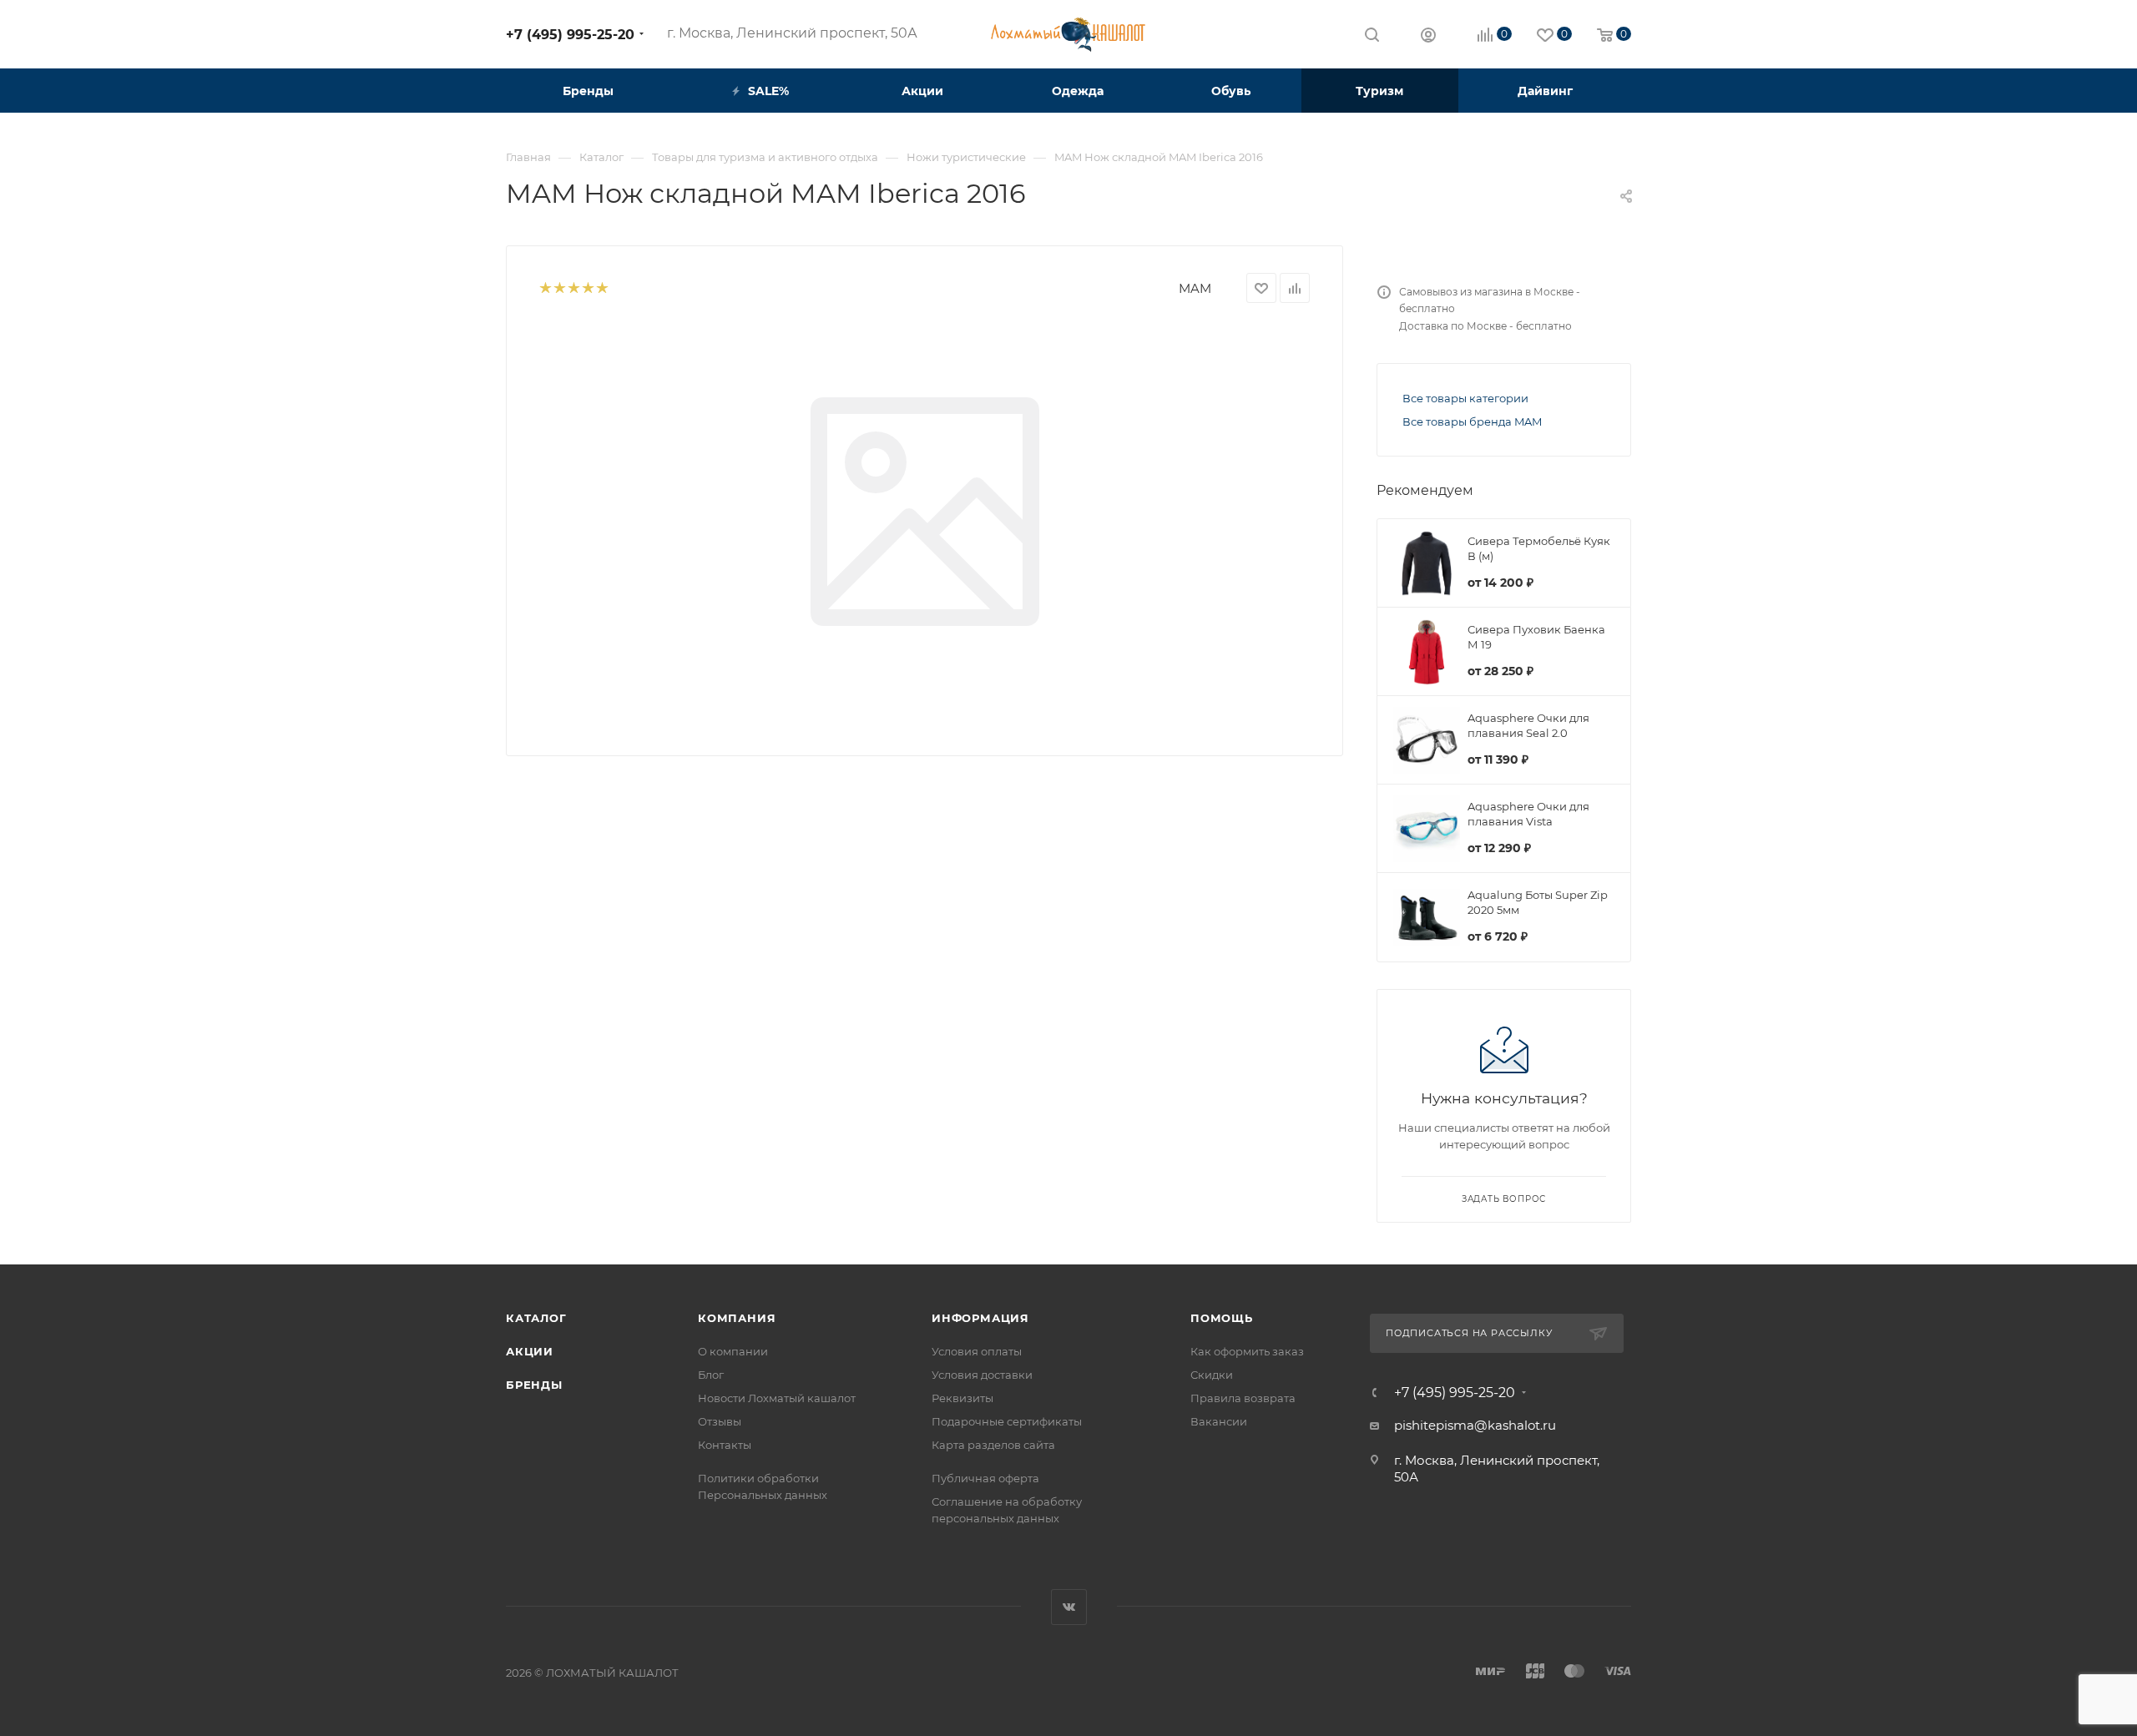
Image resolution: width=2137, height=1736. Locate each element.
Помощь (1222, 1318)
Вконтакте (1069, 1607)
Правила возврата (1243, 1398)
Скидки (1212, 1375)
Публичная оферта (985, 1478)
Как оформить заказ (1247, 1351)
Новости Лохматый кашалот (777, 1398)
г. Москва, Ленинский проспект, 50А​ (792, 33)
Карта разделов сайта (993, 1445)
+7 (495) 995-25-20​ (570, 35)
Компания (737, 1318)
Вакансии (1219, 1421)
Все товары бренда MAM (1472, 421)
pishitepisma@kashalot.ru (1475, 1425)
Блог (711, 1375)
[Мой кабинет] (1428, 37)
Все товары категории (1465, 398)
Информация (980, 1318)
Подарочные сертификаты (1007, 1421)
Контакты (725, 1445)
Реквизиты (962, 1398)
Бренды (534, 1385)
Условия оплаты (977, 1351)
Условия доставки (982, 1375)
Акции (530, 1351)
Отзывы (720, 1421)
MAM (1195, 288)
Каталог (536, 1318)
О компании (733, 1351)
